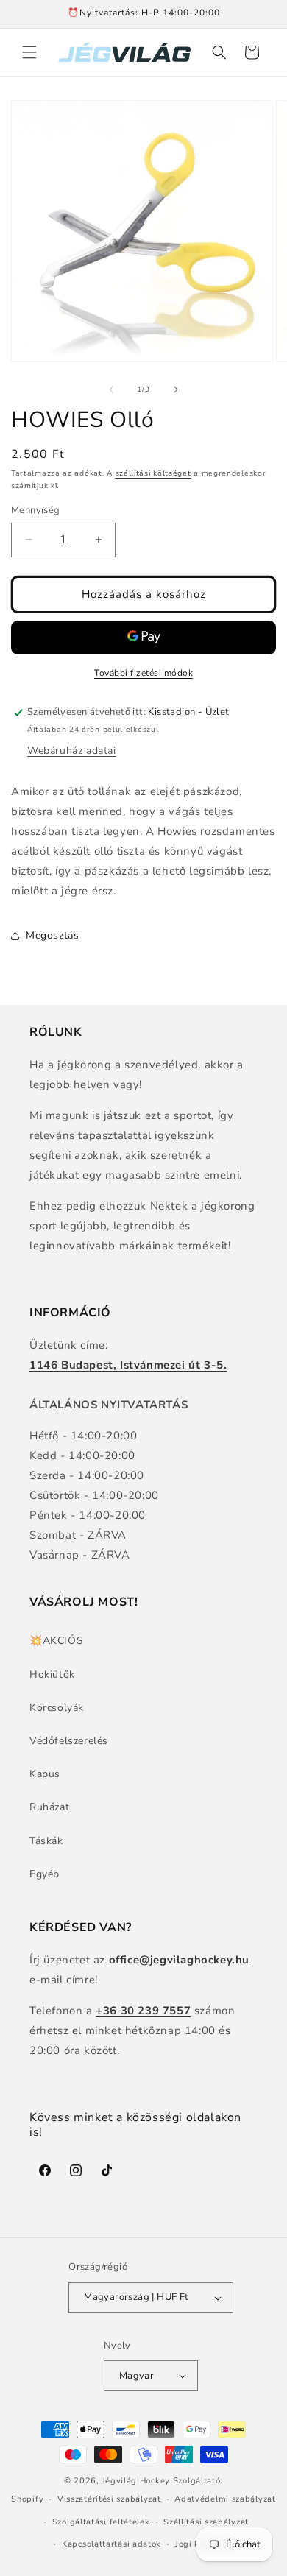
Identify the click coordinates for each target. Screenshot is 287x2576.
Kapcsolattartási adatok (111, 2544)
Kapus (45, 1774)
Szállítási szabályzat (206, 2522)
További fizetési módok (143, 673)
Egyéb (45, 1874)
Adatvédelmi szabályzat (225, 2499)
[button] (29, 52)
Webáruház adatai (72, 751)
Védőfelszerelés (69, 1741)
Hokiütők (52, 1675)
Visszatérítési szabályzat (109, 2499)
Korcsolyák (57, 1708)
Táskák (46, 1841)
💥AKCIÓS (56, 1641)
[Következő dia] (176, 389)
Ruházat (49, 1807)
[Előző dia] (111, 389)
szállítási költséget (153, 473)
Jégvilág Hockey (137, 2481)
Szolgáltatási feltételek (101, 2522)
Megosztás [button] (52, 935)
